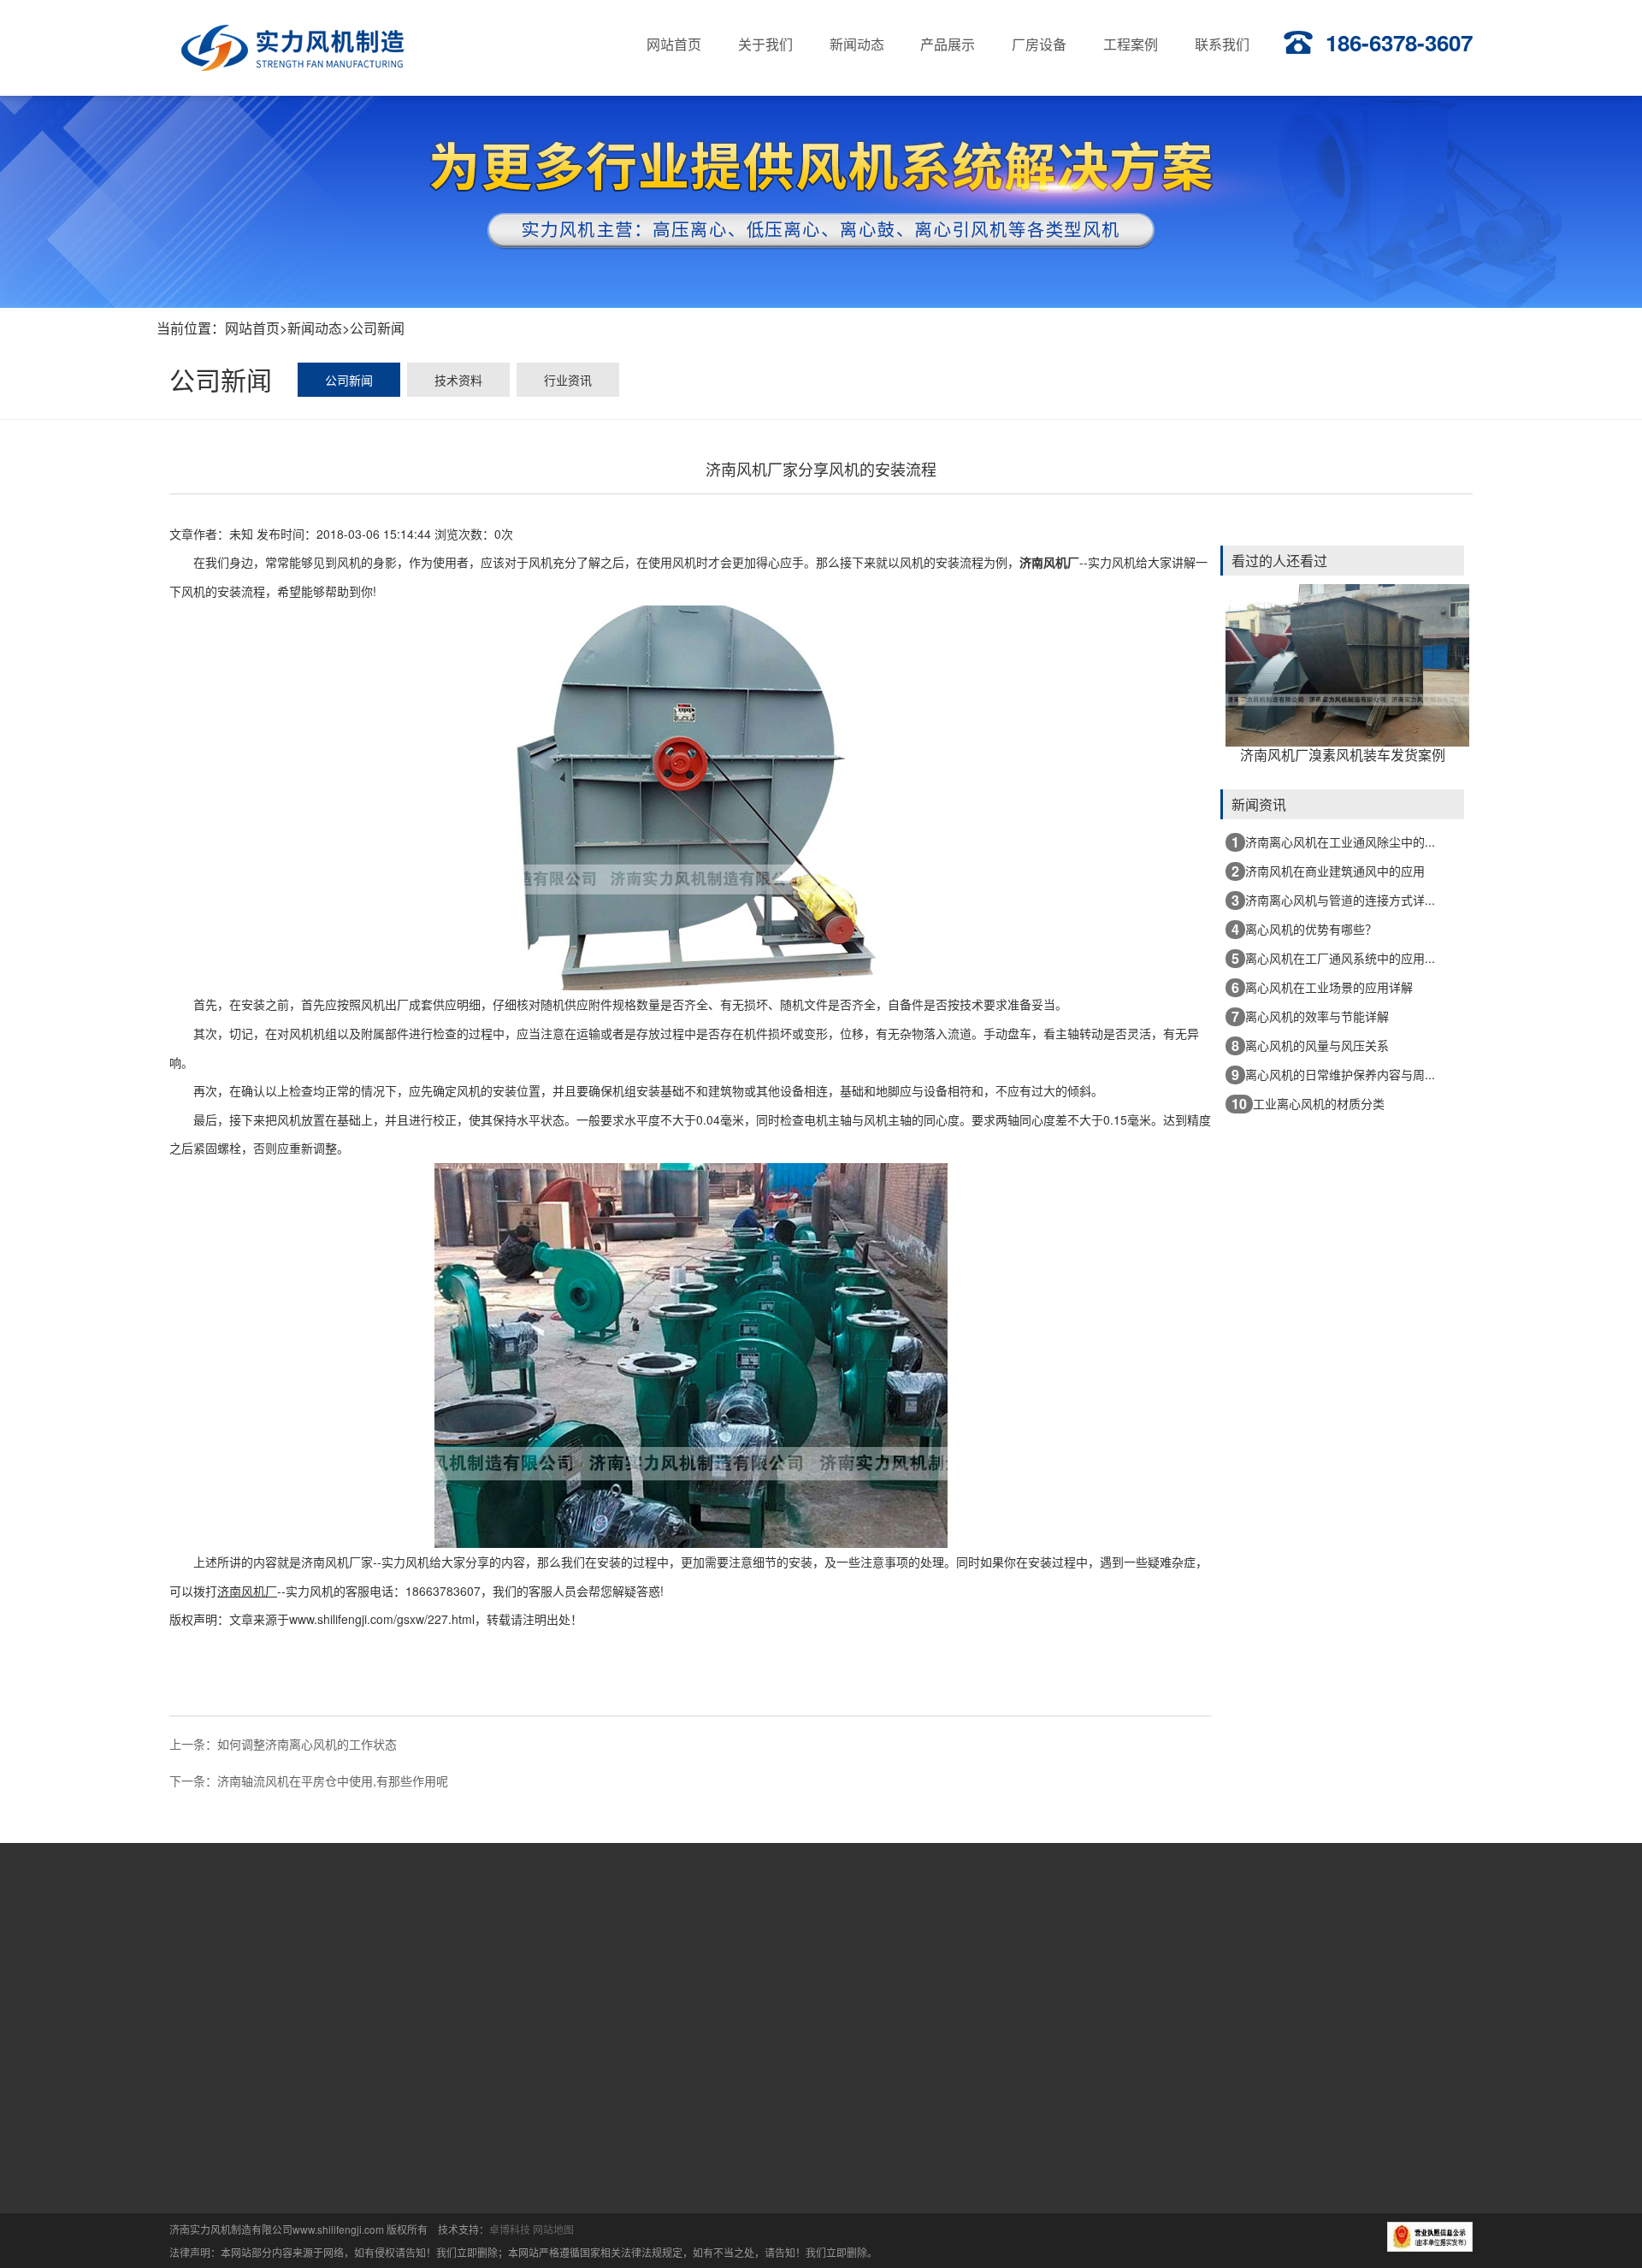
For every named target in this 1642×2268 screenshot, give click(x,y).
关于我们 (707, 1946)
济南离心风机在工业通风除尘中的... (1333, 842)
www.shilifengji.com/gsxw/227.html (382, 1619)
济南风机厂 (1049, 562)
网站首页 (252, 328)
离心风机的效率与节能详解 (1310, 1016)
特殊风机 (744, 2091)
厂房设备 (1037, 1946)
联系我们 (1258, 1946)
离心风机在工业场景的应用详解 (1322, 987)
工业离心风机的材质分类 (1308, 1104)
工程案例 (1148, 1946)
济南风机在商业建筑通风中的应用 (1328, 871)
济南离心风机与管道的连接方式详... (1333, 900)
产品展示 (928, 1946)
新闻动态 (315, 328)
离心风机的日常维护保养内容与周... (1333, 1075)
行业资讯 (568, 380)
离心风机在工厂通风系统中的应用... (1333, 958)
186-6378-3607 (1399, 42)
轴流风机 (616, 2121)
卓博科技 (510, 2229)
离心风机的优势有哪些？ (1304, 929)
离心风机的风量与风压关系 (1310, 1045)
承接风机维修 (628, 2151)
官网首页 (597, 1946)
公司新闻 (377, 328)
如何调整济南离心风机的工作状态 (307, 1744)
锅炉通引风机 (756, 2061)
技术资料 (458, 380)
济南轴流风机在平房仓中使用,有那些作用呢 (333, 1781)
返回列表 (691, 1720)
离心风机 (616, 2061)
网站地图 (553, 2229)
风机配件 (744, 2121)
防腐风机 (616, 2091)
